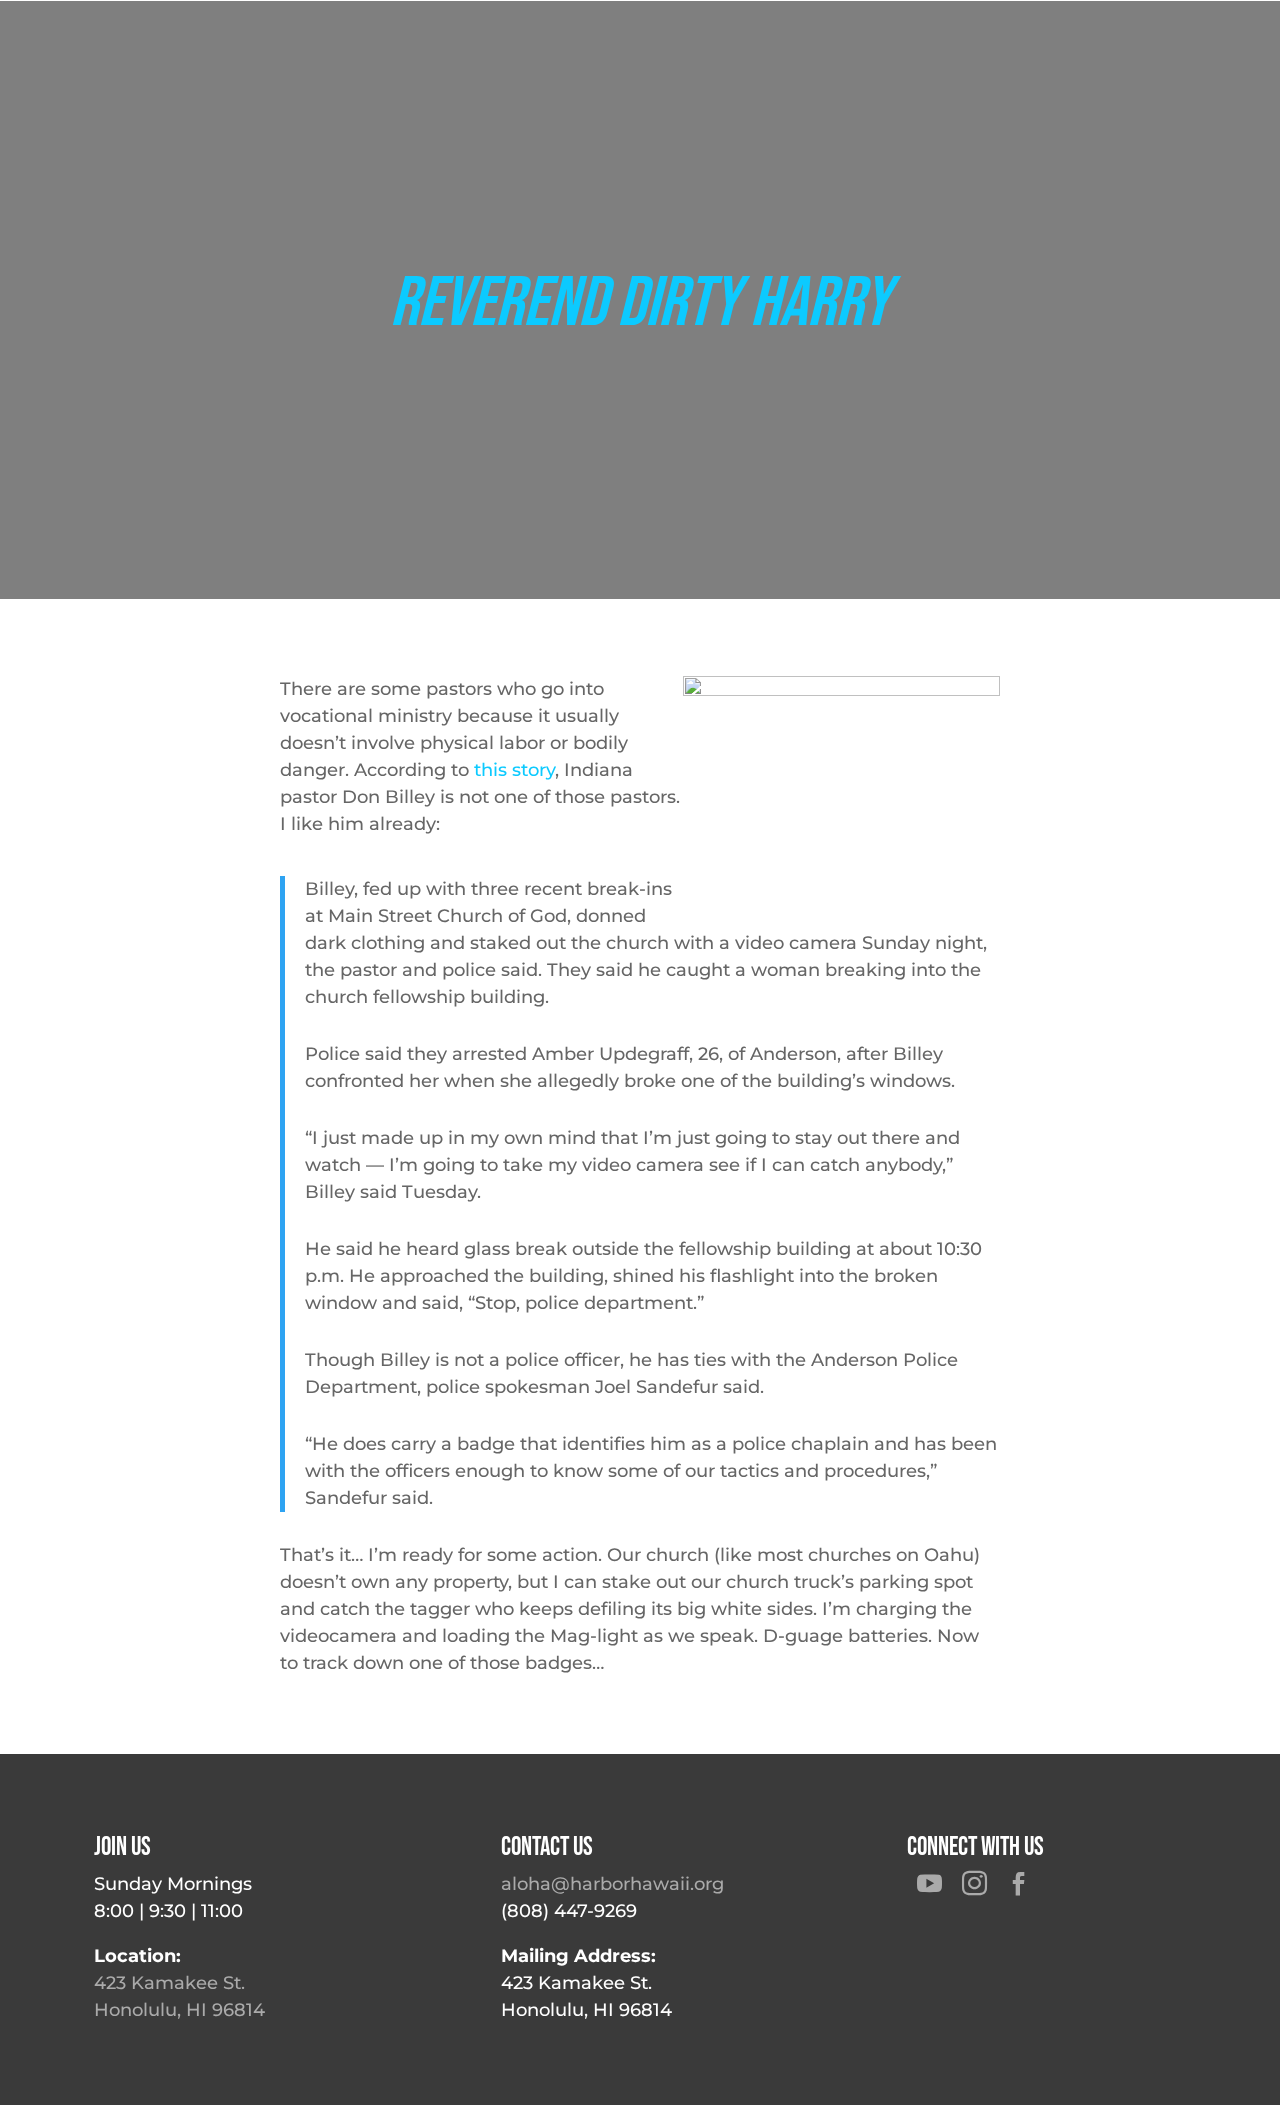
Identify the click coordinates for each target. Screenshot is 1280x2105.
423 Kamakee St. (169, 1983)
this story (514, 770)
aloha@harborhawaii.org (612, 1884)
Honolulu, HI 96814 (179, 2010)
